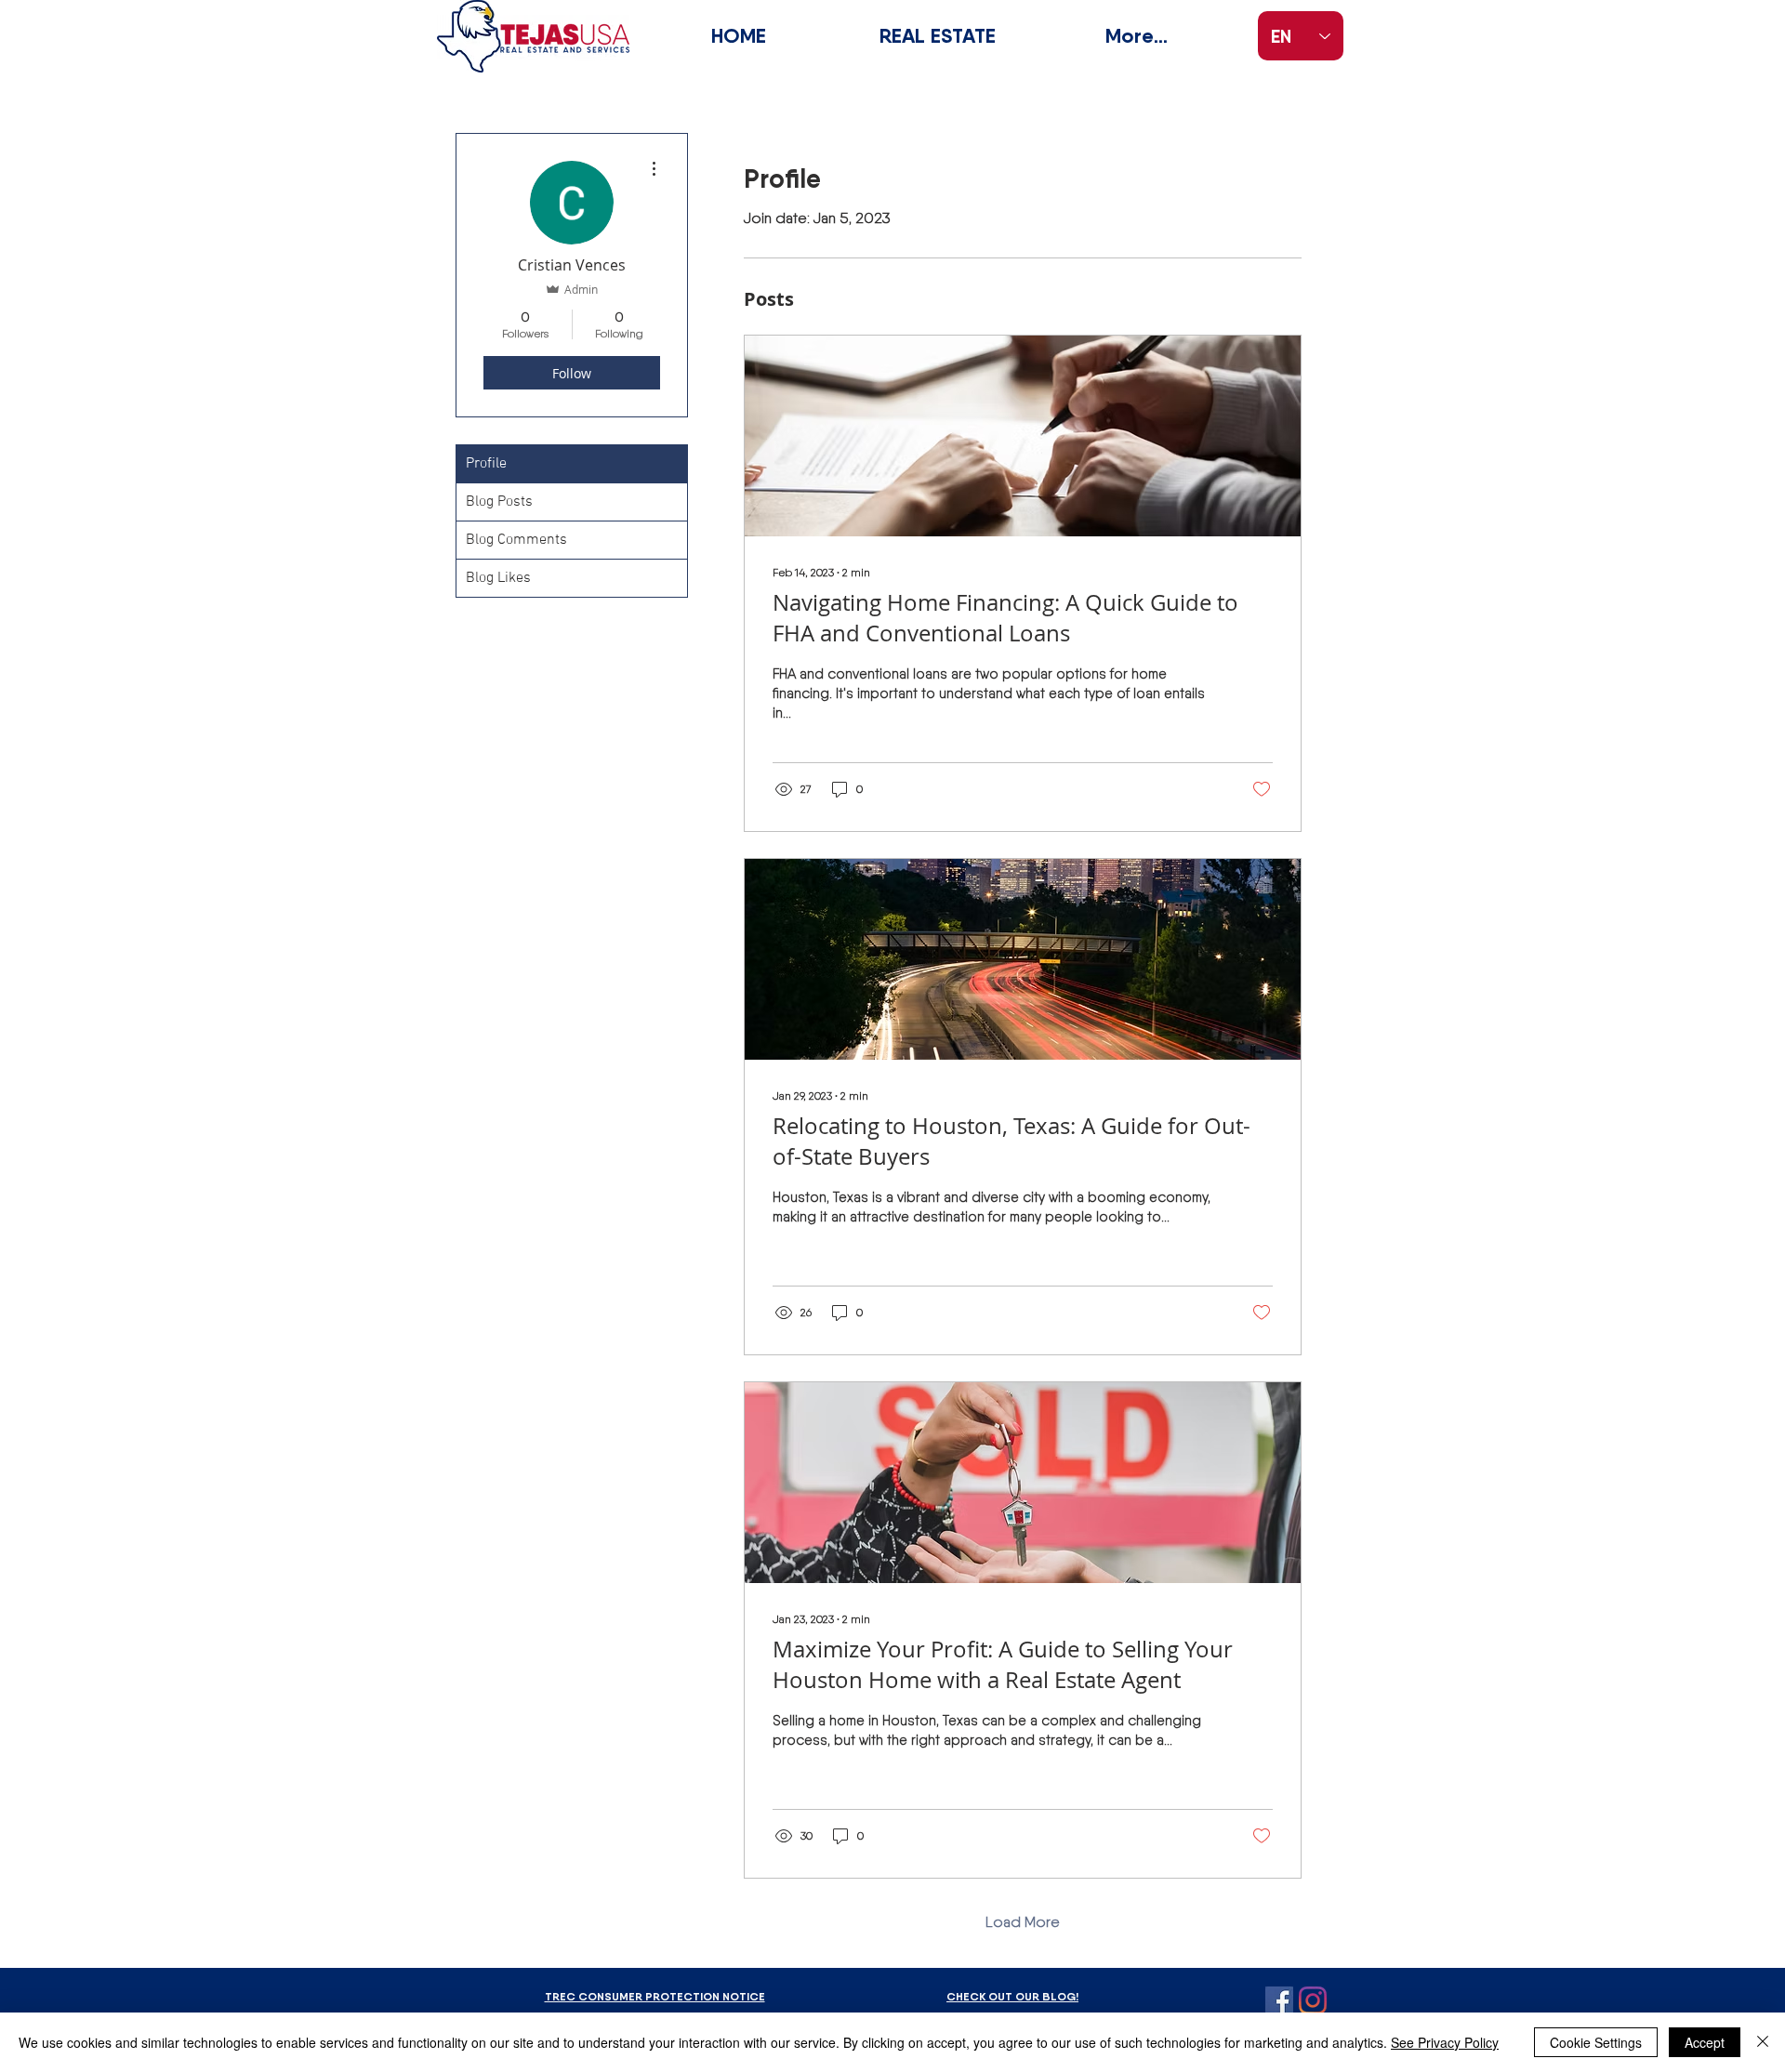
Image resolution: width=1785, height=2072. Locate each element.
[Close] (1763, 2042)
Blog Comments (516, 540)
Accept (1705, 2042)
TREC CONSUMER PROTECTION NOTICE (655, 1996)
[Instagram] (1313, 2000)
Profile (486, 464)
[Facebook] (1279, 2000)
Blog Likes (498, 578)
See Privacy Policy (1445, 2042)
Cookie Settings (1596, 2042)
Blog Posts (499, 502)
